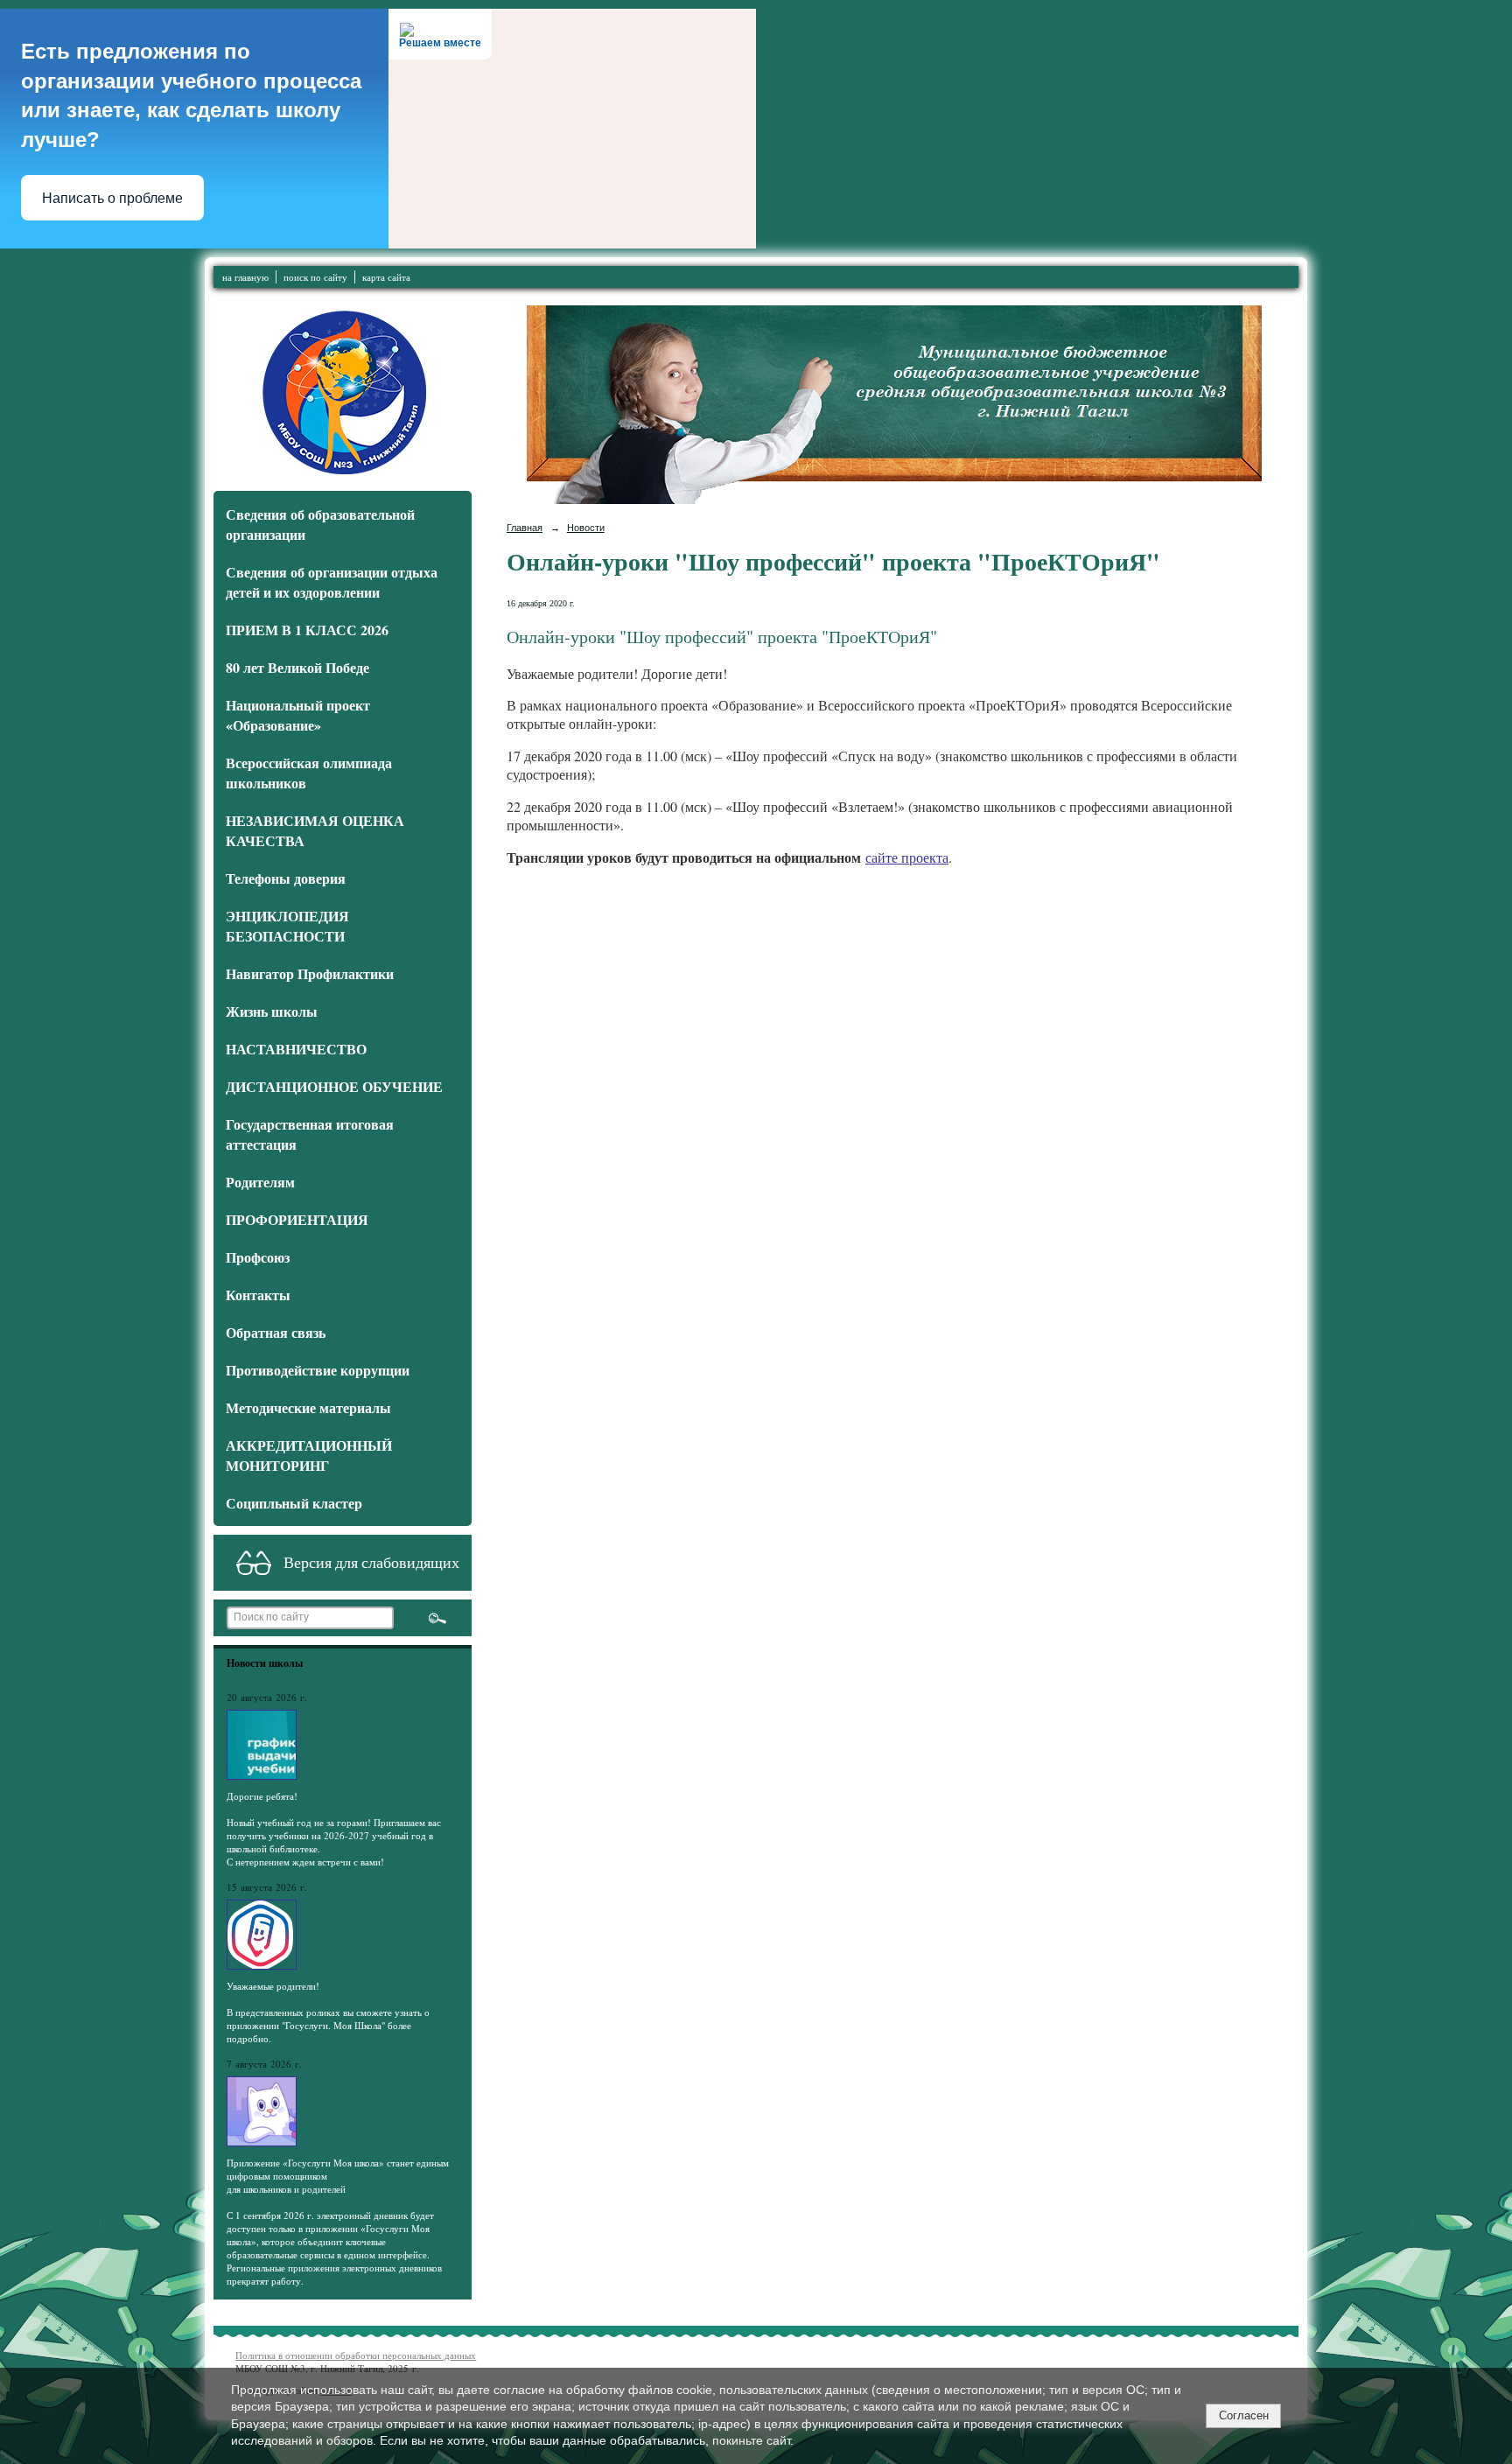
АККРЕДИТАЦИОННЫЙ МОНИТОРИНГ (309, 1455)
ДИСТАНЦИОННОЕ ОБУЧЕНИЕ (334, 1086)
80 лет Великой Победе (297, 667)
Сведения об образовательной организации (320, 524)
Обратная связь (276, 1332)
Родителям (260, 1182)
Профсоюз (258, 1257)
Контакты (258, 1295)
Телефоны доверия (286, 878)
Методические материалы (308, 1407)
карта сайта (386, 277)
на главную (245, 277)
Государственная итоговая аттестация (310, 1134)
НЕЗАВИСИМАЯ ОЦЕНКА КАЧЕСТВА (315, 830)
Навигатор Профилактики (310, 973)
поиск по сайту (315, 277)
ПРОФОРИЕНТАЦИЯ (297, 1219)
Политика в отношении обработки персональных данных (356, 2355)
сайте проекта (907, 857)
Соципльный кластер (294, 1503)
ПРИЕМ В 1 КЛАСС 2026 (307, 630)
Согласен (1244, 2415)
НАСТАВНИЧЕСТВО (296, 1049)
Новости (586, 528)
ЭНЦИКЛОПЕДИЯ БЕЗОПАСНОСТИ (287, 926)
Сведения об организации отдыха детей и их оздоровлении (332, 582)
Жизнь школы (272, 1011)
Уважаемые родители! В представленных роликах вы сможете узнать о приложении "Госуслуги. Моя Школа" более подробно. (328, 2012)
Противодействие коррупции (318, 1370)
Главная (525, 528)
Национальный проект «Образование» (298, 715)
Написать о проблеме (112, 198)
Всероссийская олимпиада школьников (309, 773)
